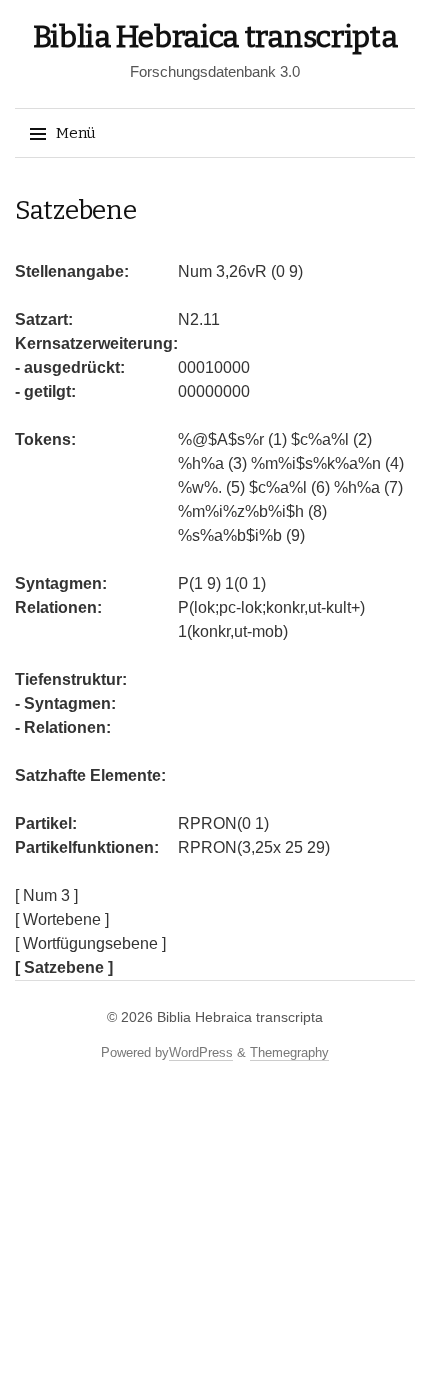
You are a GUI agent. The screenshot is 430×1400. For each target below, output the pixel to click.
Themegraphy (289, 1052)
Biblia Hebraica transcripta (215, 37)
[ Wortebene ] (62, 919)
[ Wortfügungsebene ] (90, 943)
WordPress (201, 1052)
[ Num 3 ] (46, 895)
